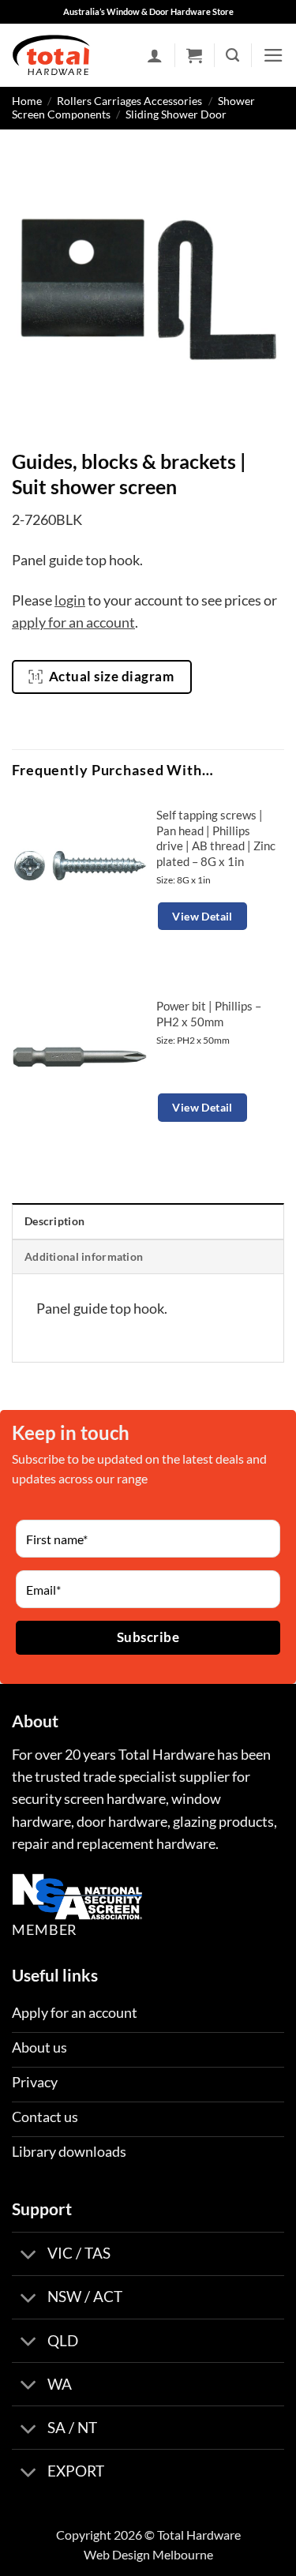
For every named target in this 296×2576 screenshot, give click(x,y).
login (70, 600)
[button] (274, 55)
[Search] (232, 55)
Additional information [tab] (84, 1256)
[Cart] (194, 55)
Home (27, 101)
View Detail (202, 916)
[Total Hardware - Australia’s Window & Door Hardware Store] (51, 55)
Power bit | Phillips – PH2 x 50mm (209, 1013)
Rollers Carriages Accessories (129, 101)
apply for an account (73, 622)
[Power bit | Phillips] (80, 1057)
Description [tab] (54, 1221)
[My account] (155, 55)
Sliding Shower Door (176, 114)
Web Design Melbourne (148, 2554)
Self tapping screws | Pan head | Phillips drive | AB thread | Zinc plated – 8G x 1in (216, 838)
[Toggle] (29, 2255)
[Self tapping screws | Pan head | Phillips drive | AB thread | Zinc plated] (80, 866)
